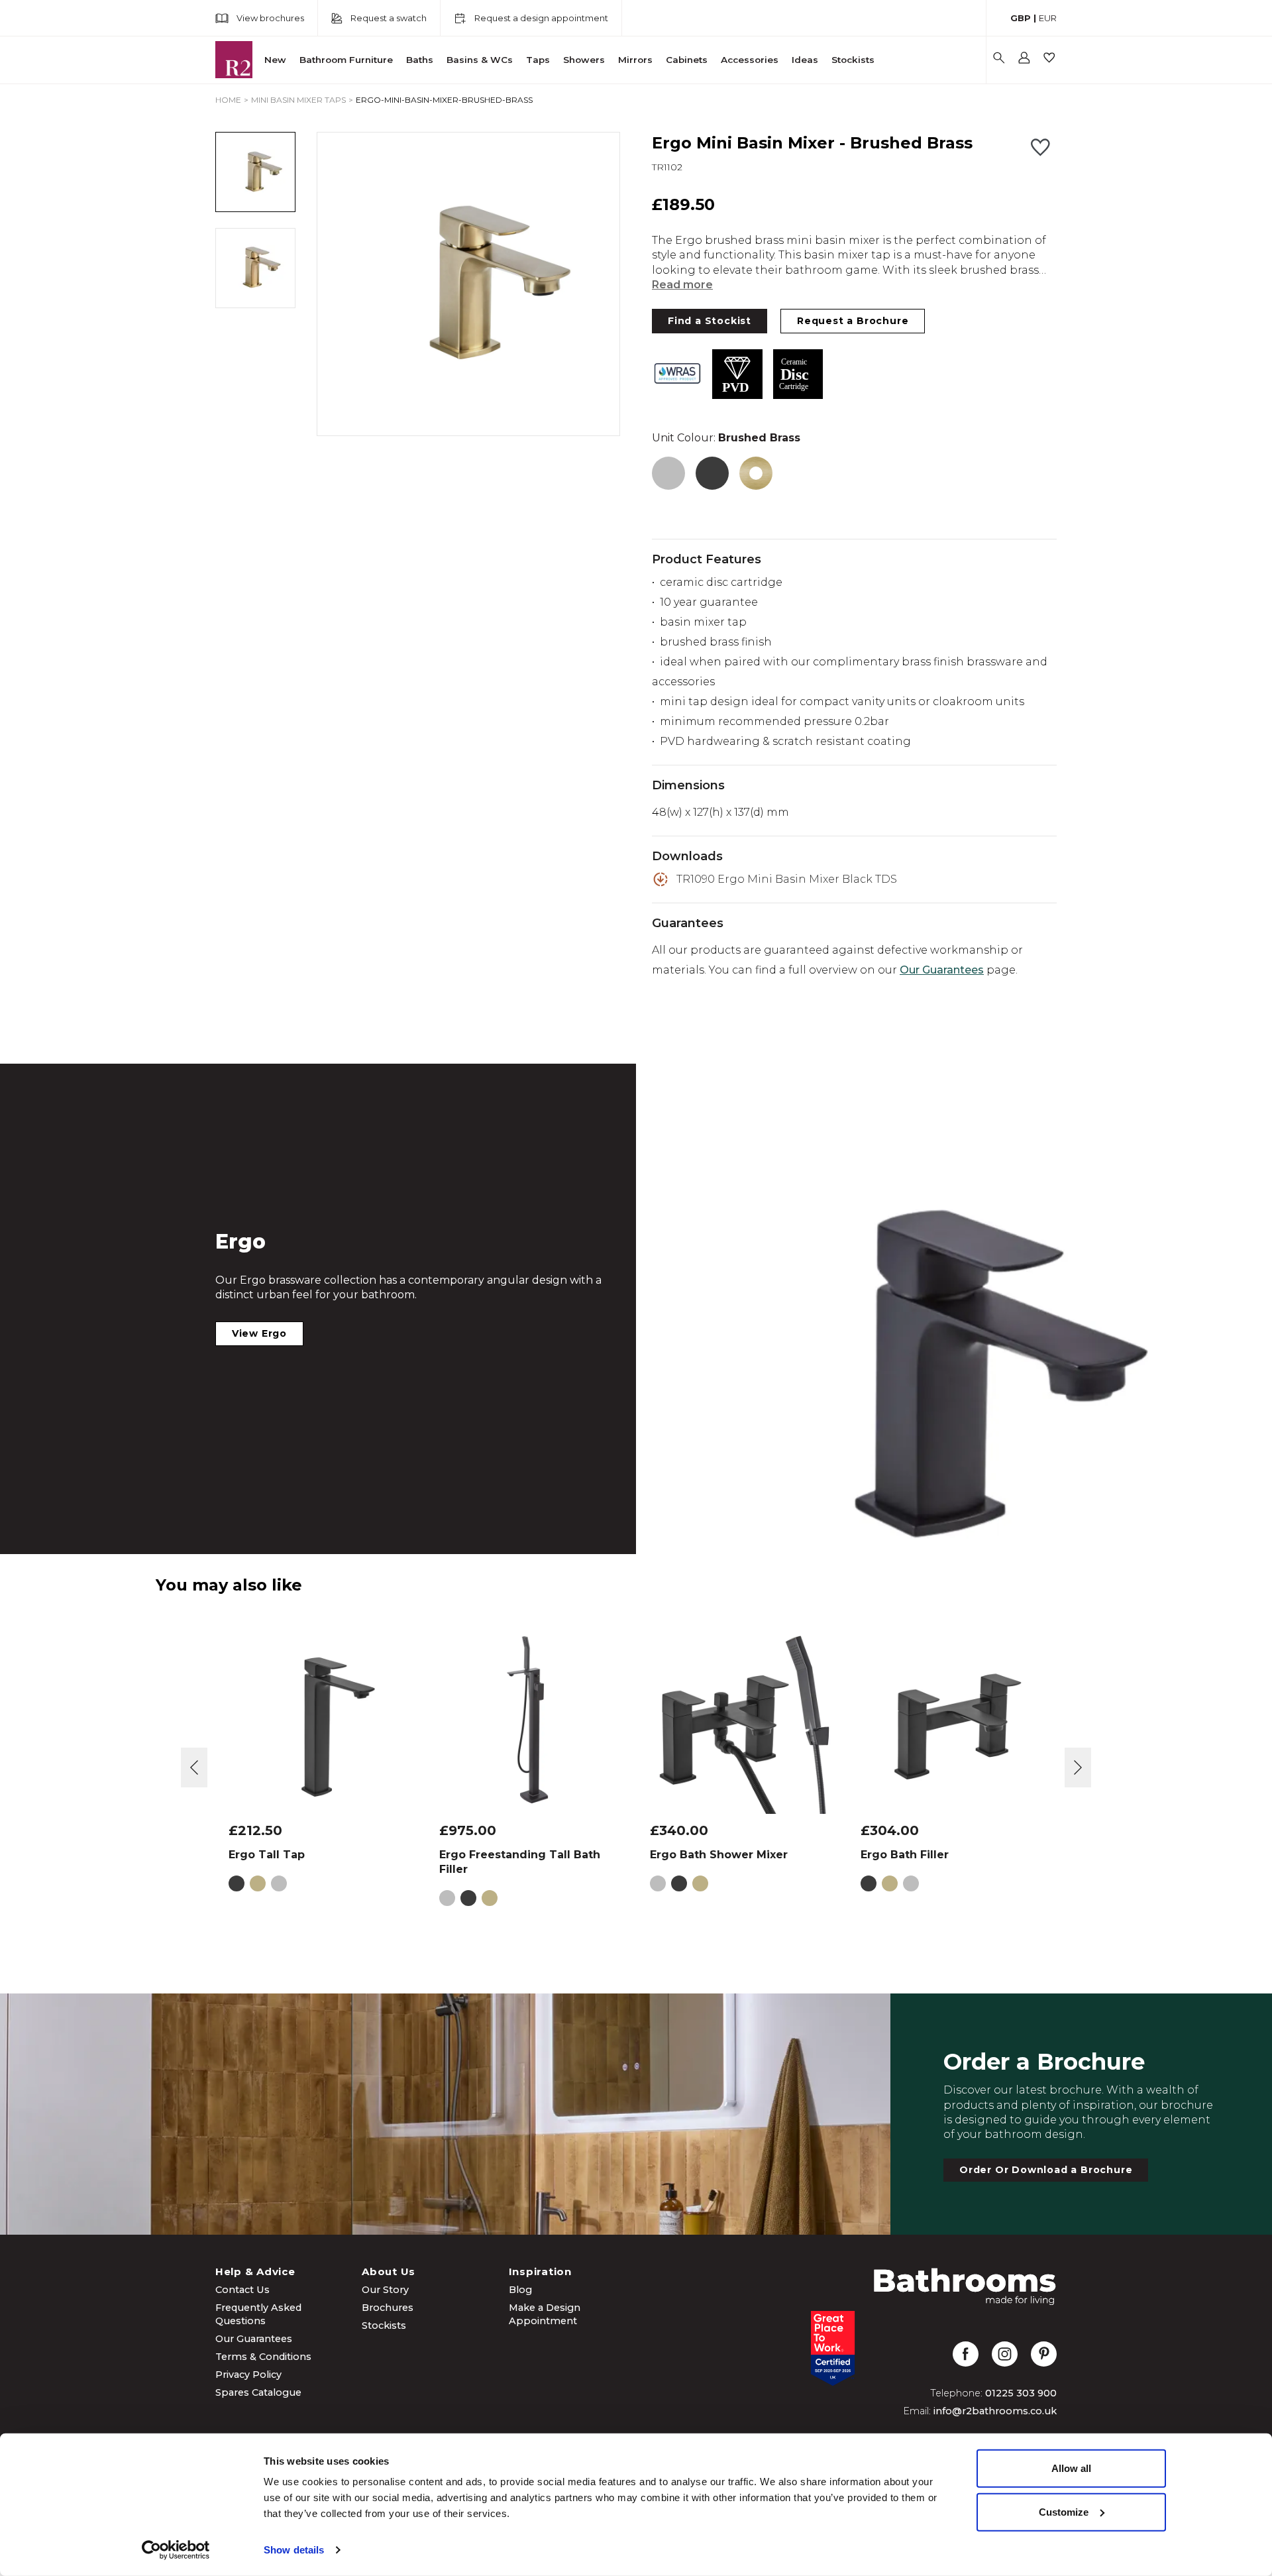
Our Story (385, 2290)
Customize (1064, 2511)
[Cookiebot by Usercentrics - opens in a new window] (176, 2550)
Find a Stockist (710, 321)
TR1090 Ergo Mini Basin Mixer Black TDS (787, 879)
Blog (520, 2290)
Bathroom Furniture (346, 60)
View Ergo (259, 1333)
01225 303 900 (1021, 2393)
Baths (420, 60)
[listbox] (468, 284)
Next (1078, 1767)
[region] (468, 284)
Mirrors (635, 60)
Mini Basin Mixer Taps (298, 100)
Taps (538, 60)
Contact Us (242, 2290)
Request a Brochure (853, 321)
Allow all (1071, 2468)
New (275, 60)
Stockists (853, 60)
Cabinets (687, 60)
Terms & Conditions (263, 2357)
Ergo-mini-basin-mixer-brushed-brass (444, 100)
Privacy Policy (248, 2375)
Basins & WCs (480, 60)
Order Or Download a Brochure (1046, 2170)
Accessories (750, 60)
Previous (194, 1767)
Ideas (805, 60)
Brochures (388, 2308)
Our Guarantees (942, 970)
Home (228, 100)
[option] (468, 284)
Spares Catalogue (258, 2392)
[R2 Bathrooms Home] (234, 60)
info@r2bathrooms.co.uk (995, 2411)
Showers (584, 60)
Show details (294, 2550)
